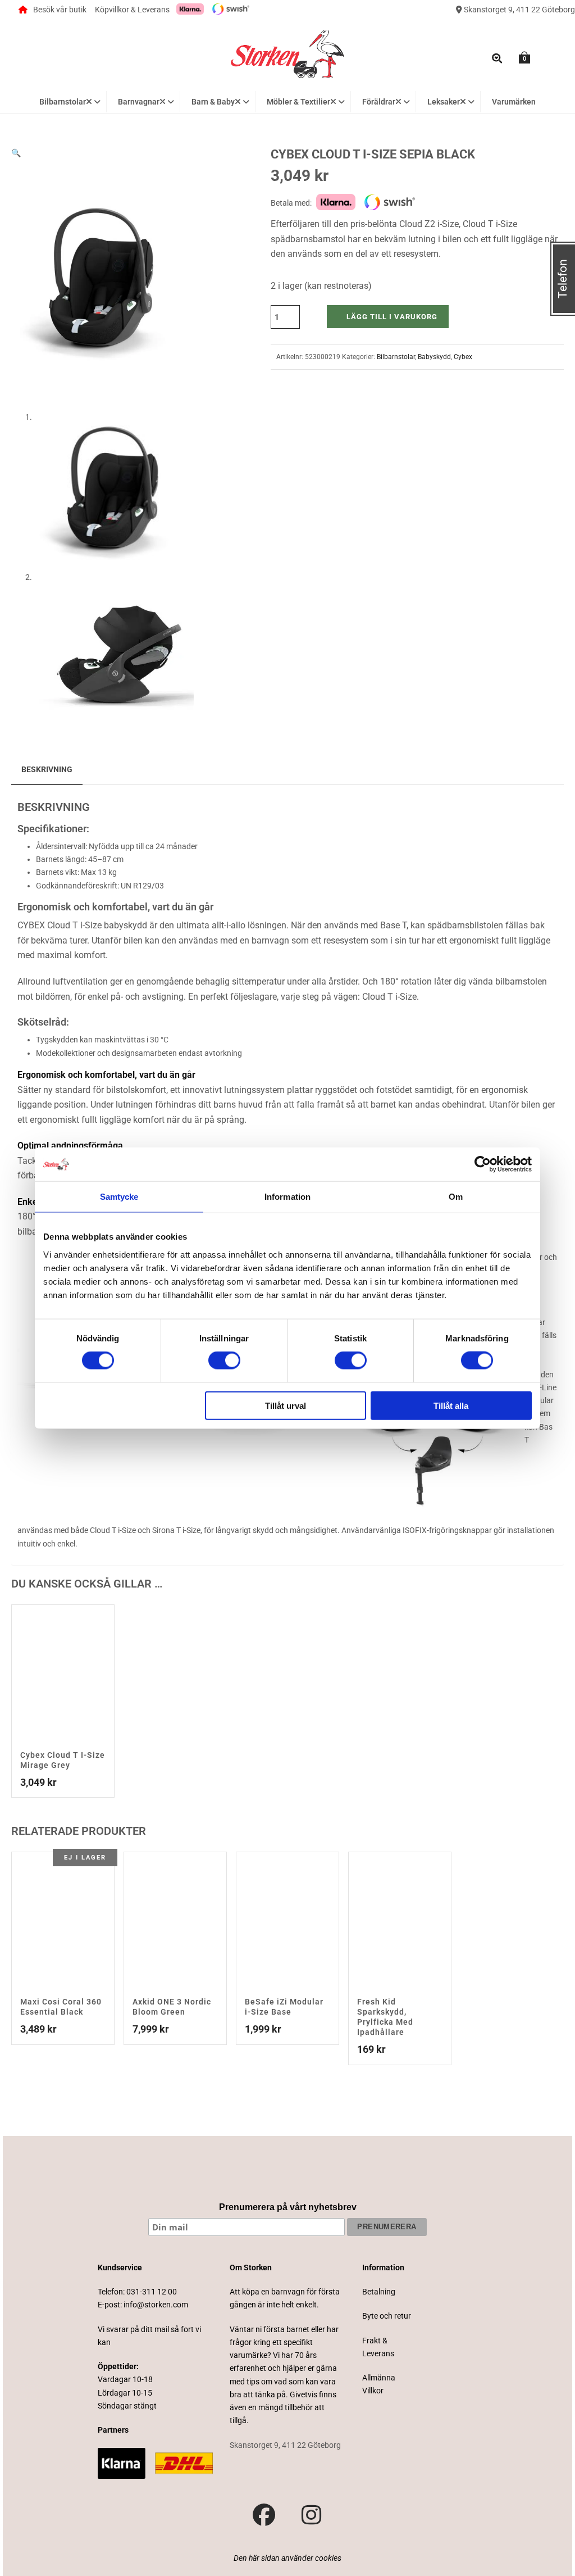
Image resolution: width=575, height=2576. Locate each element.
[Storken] (287, 53)
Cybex (463, 357)
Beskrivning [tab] (47, 769)
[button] (16, 153)
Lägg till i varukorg (392, 317)
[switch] (224, 1360)
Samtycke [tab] (119, 1197)
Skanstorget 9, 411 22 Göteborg (519, 10)
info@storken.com (156, 2305)
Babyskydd (434, 357)
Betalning (379, 2292)
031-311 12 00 (152, 2292)
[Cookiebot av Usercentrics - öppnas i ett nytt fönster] (483, 1164)
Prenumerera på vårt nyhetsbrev (288, 2207)
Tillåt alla (451, 1405)
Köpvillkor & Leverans (132, 10)
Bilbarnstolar (396, 357)
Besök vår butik (60, 10)
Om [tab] (456, 1197)
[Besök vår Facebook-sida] (264, 2515)
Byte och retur (387, 2316)
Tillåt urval (286, 1405)
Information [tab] (287, 1197)
